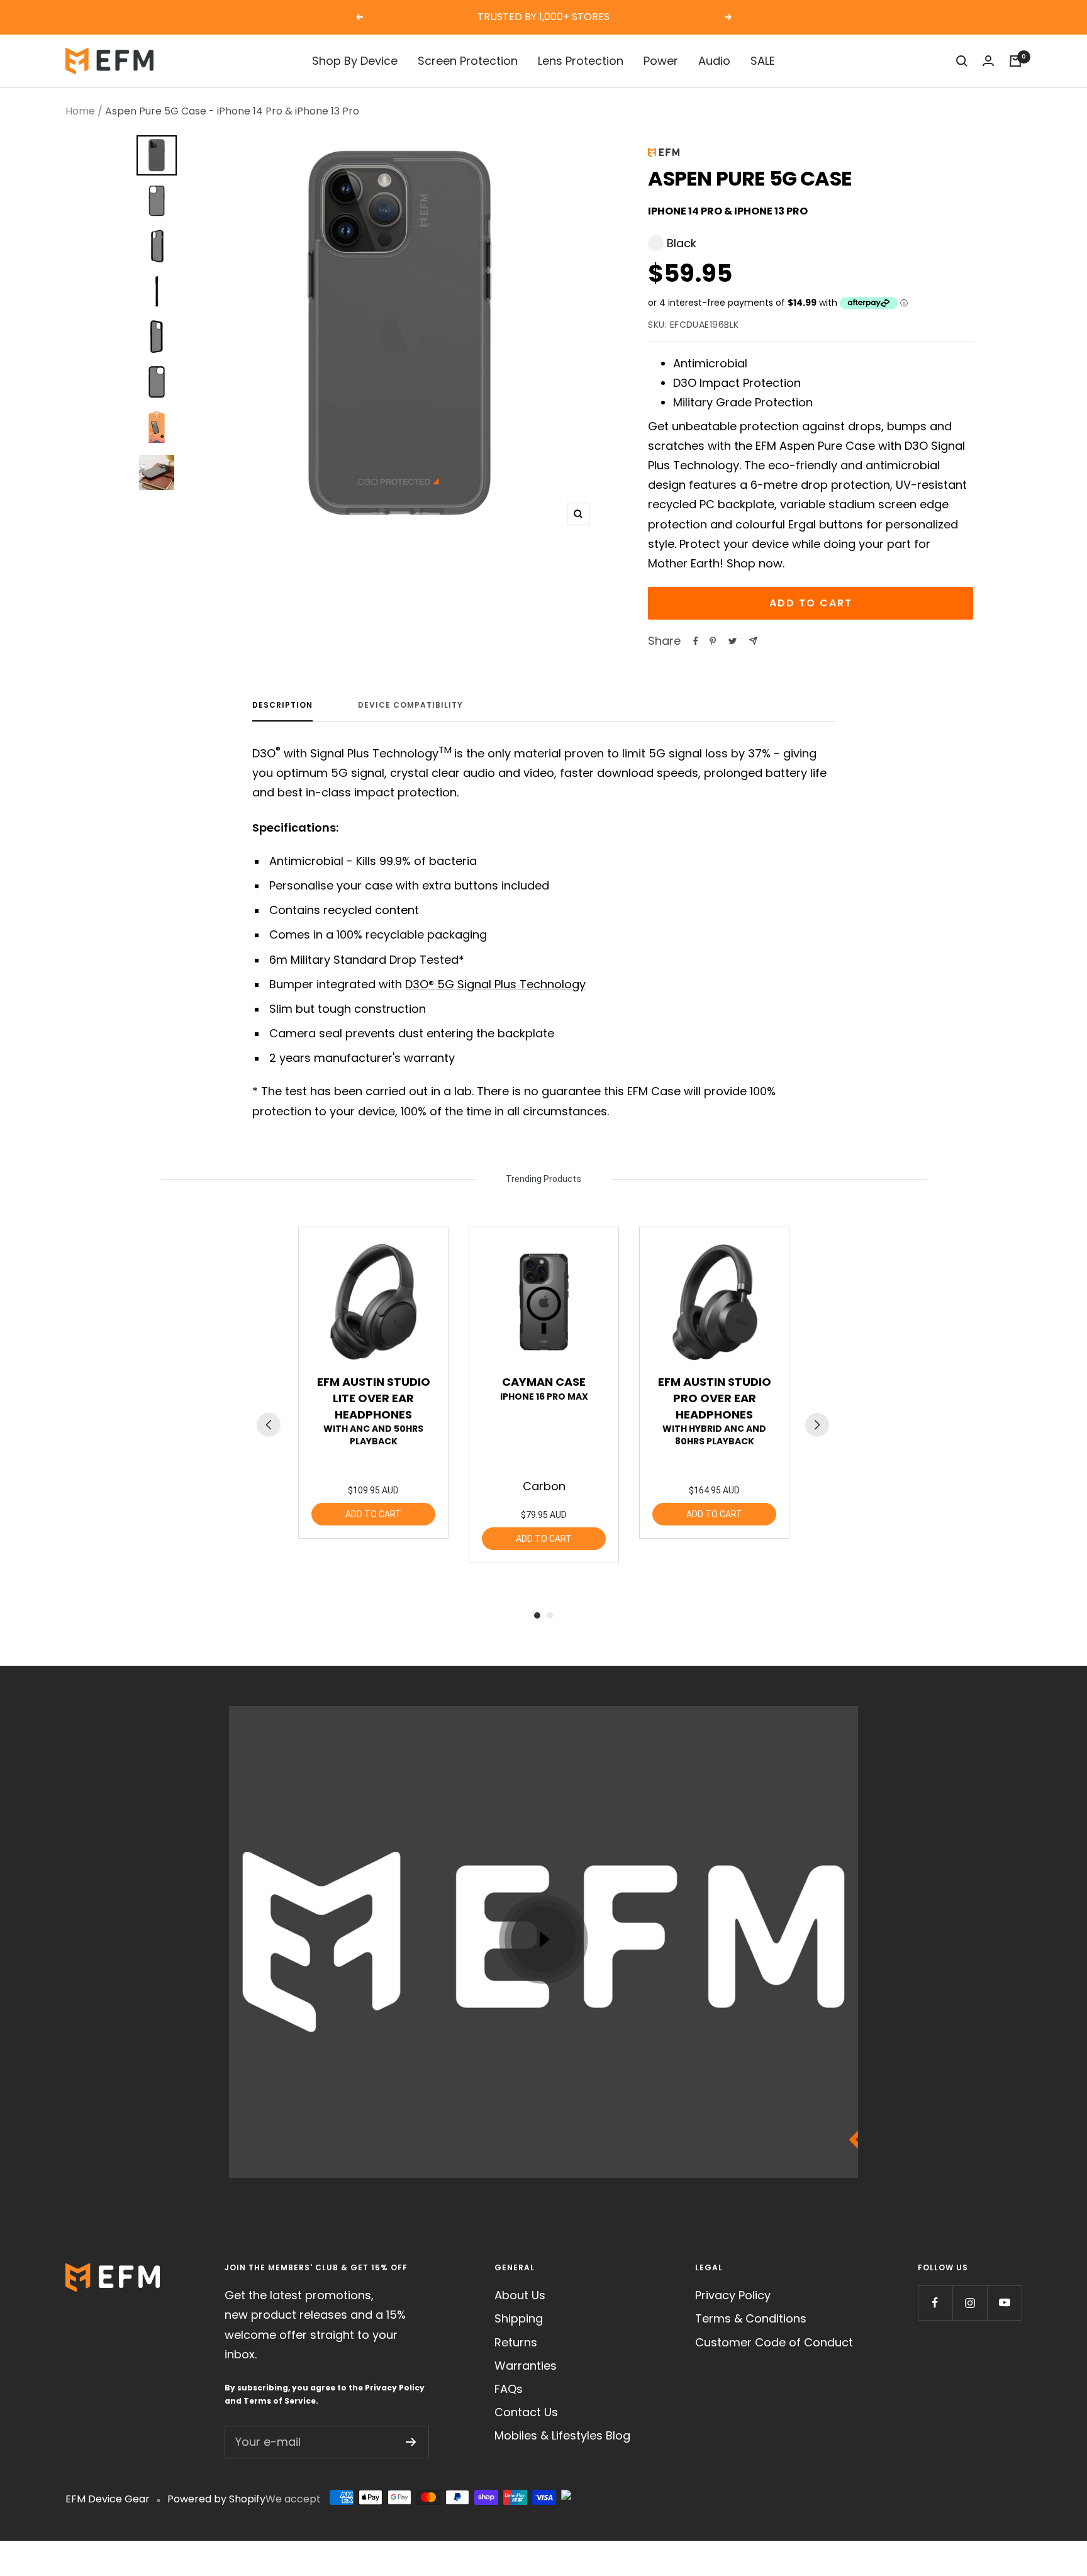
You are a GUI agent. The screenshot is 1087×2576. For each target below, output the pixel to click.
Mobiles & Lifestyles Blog (562, 2435)
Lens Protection (581, 61)
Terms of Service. (281, 2401)
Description (282, 705)
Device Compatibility (410, 705)
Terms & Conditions (751, 2318)
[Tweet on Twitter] (733, 641)
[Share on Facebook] (696, 641)
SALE (763, 61)
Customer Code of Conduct (774, 2342)
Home (80, 111)
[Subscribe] (411, 2442)
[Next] (817, 1425)
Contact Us (526, 2412)
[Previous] (269, 1425)
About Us (520, 2295)
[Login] (988, 61)
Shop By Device (355, 61)
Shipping (519, 2318)
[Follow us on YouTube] (1004, 2303)
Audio (714, 61)
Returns (516, 2342)
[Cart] (1015, 61)
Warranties (526, 2366)
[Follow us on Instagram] (970, 2303)
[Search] (962, 61)
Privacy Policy (395, 2388)
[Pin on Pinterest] (713, 641)
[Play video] (543, 1939)
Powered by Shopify (216, 2499)
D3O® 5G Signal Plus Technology (495, 984)
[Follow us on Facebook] (935, 2303)
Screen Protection (468, 61)
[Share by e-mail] (753, 641)
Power (661, 61)
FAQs (509, 2389)
